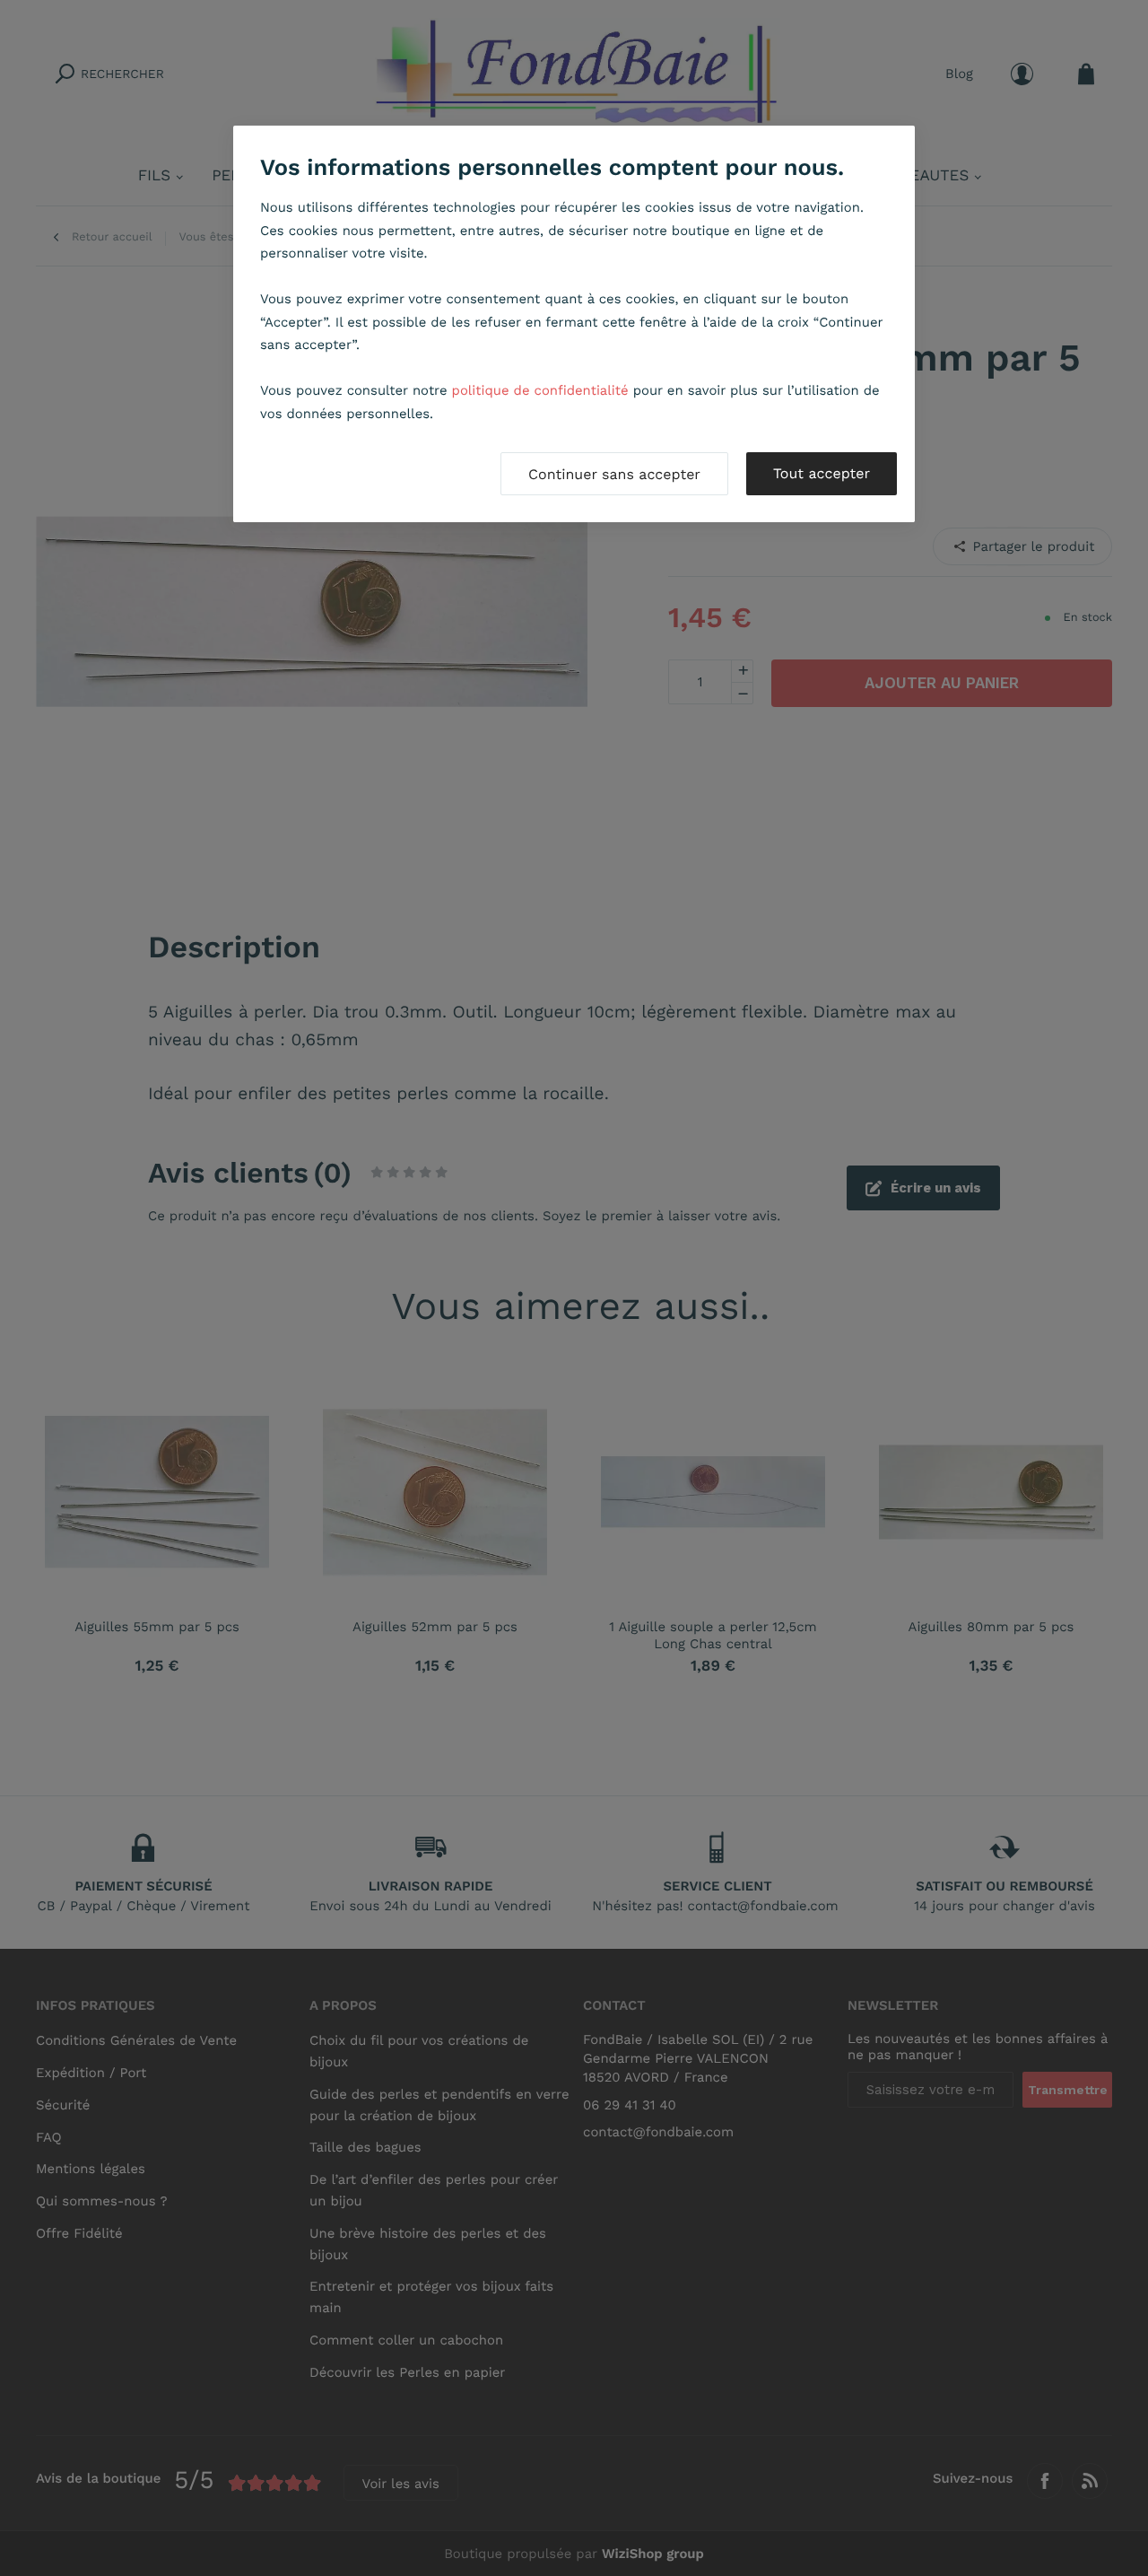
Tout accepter (822, 473)
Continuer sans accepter (614, 474)
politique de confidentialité (540, 390)
